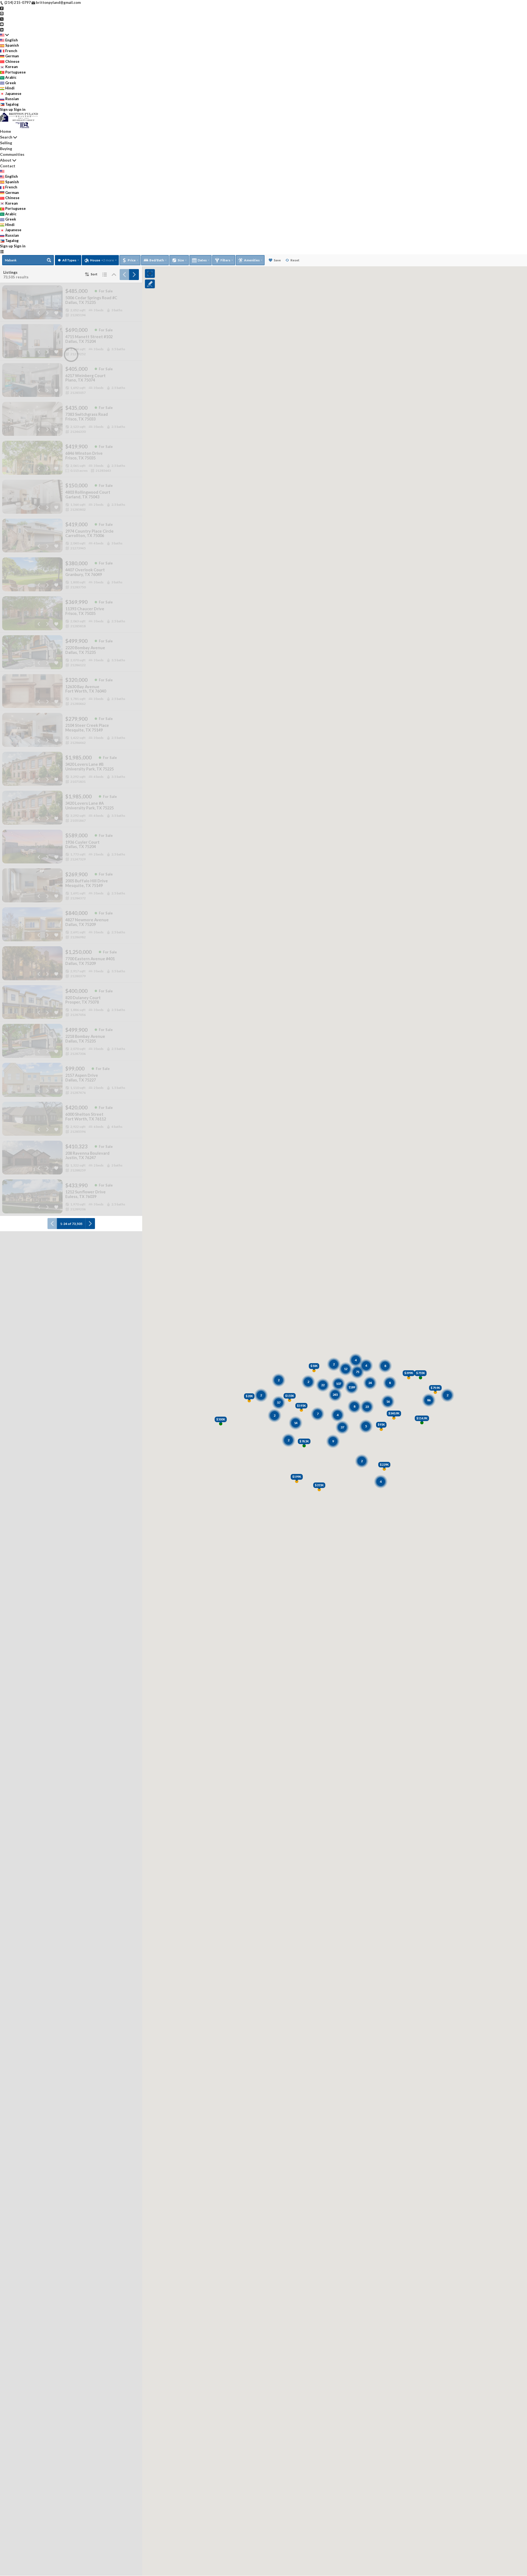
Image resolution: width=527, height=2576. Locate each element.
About (6, 160)
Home (5, 131)
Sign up (6, 109)
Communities (12, 154)
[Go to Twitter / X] (2, 19)
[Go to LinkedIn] (2, 29)
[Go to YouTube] (2, 24)
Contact (8, 166)
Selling (6, 143)
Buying (6, 149)
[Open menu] (2, 252)
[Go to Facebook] (2, 8)
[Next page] (134, 275)
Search (6, 137)
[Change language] (4, 35)
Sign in (20, 109)
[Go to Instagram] (2, 13)
